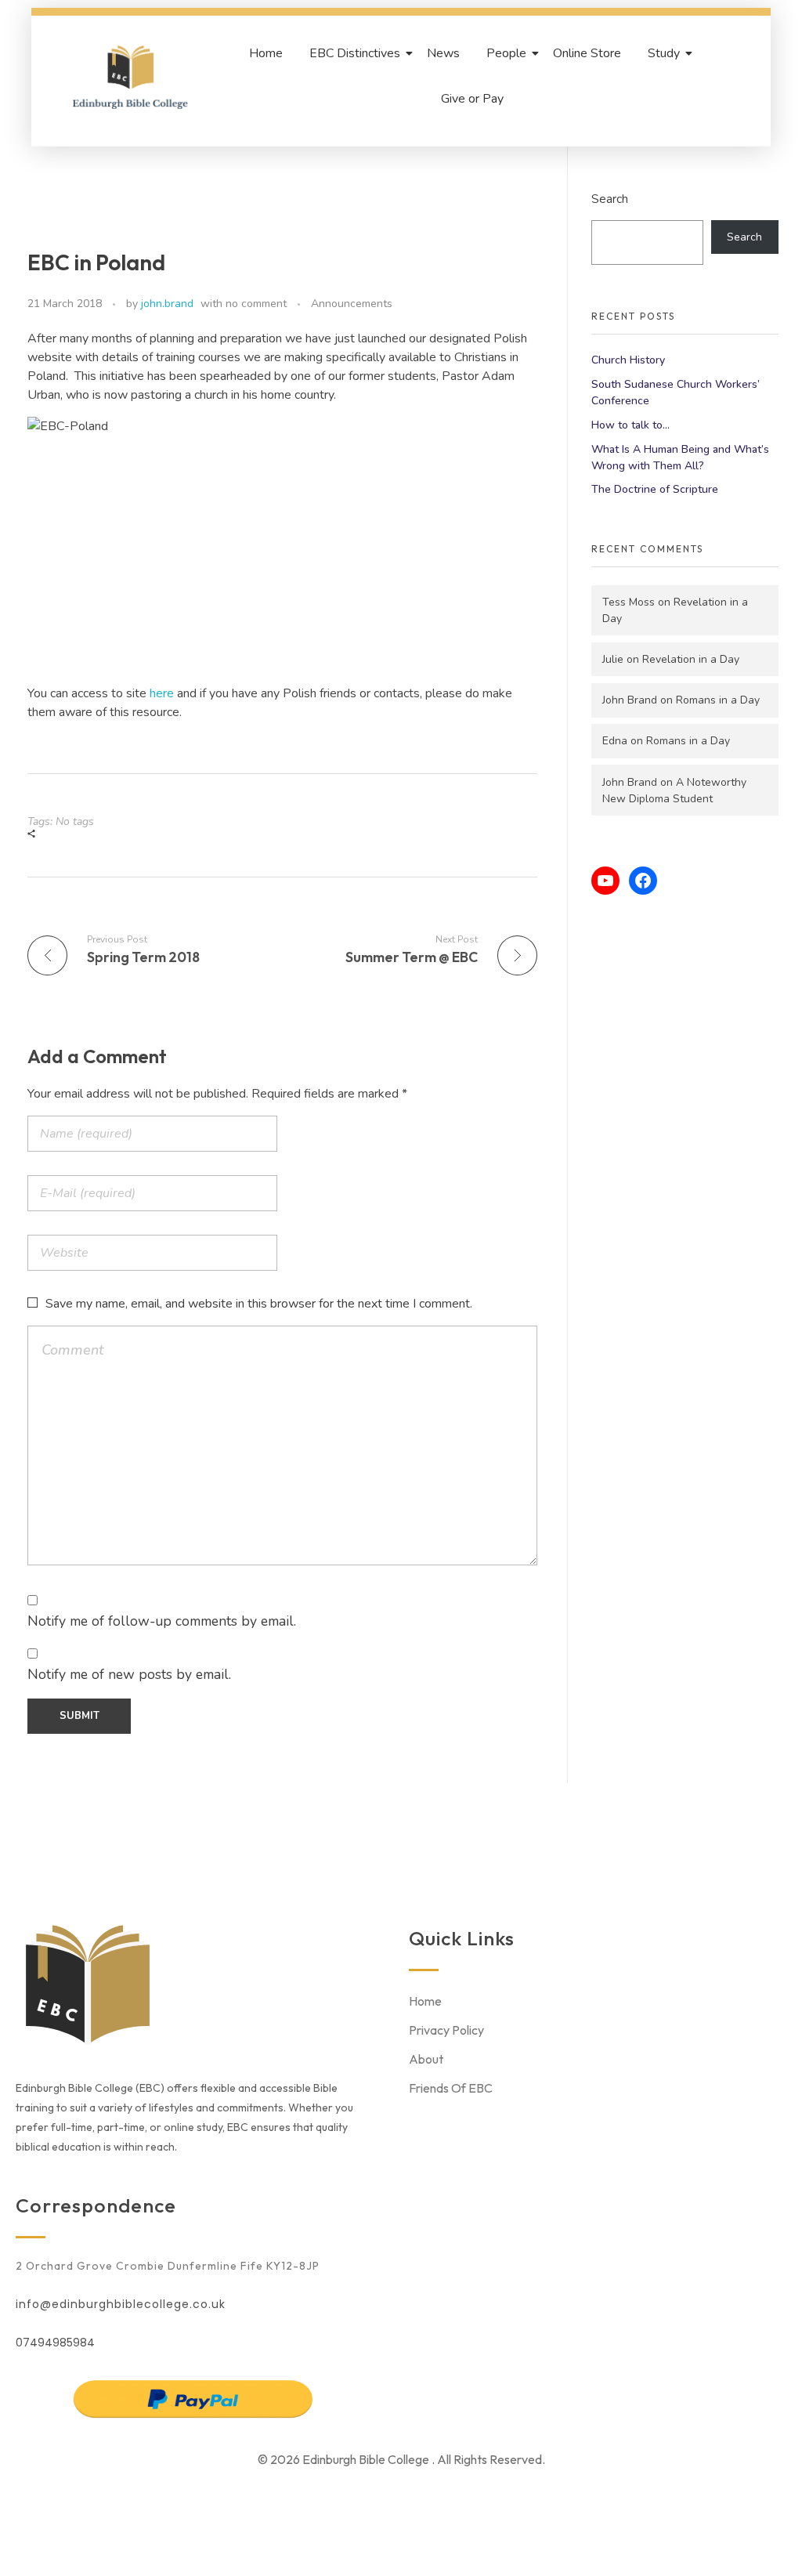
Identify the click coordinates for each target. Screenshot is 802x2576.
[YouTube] (605, 881)
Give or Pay (472, 99)
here (163, 693)
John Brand (630, 700)
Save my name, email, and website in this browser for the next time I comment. (259, 1304)
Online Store (587, 53)
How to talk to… (630, 425)
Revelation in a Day (691, 659)
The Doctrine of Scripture (655, 489)
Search (610, 199)
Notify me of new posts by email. (129, 1674)
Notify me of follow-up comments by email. (162, 1621)
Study (664, 53)
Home (266, 53)
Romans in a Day (718, 700)
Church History (628, 360)
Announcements (352, 304)
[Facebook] (643, 881)
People (506, 53)
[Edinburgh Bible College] (130, 77)
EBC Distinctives (355, 53)
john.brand (167, 304)
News (443, 53)
